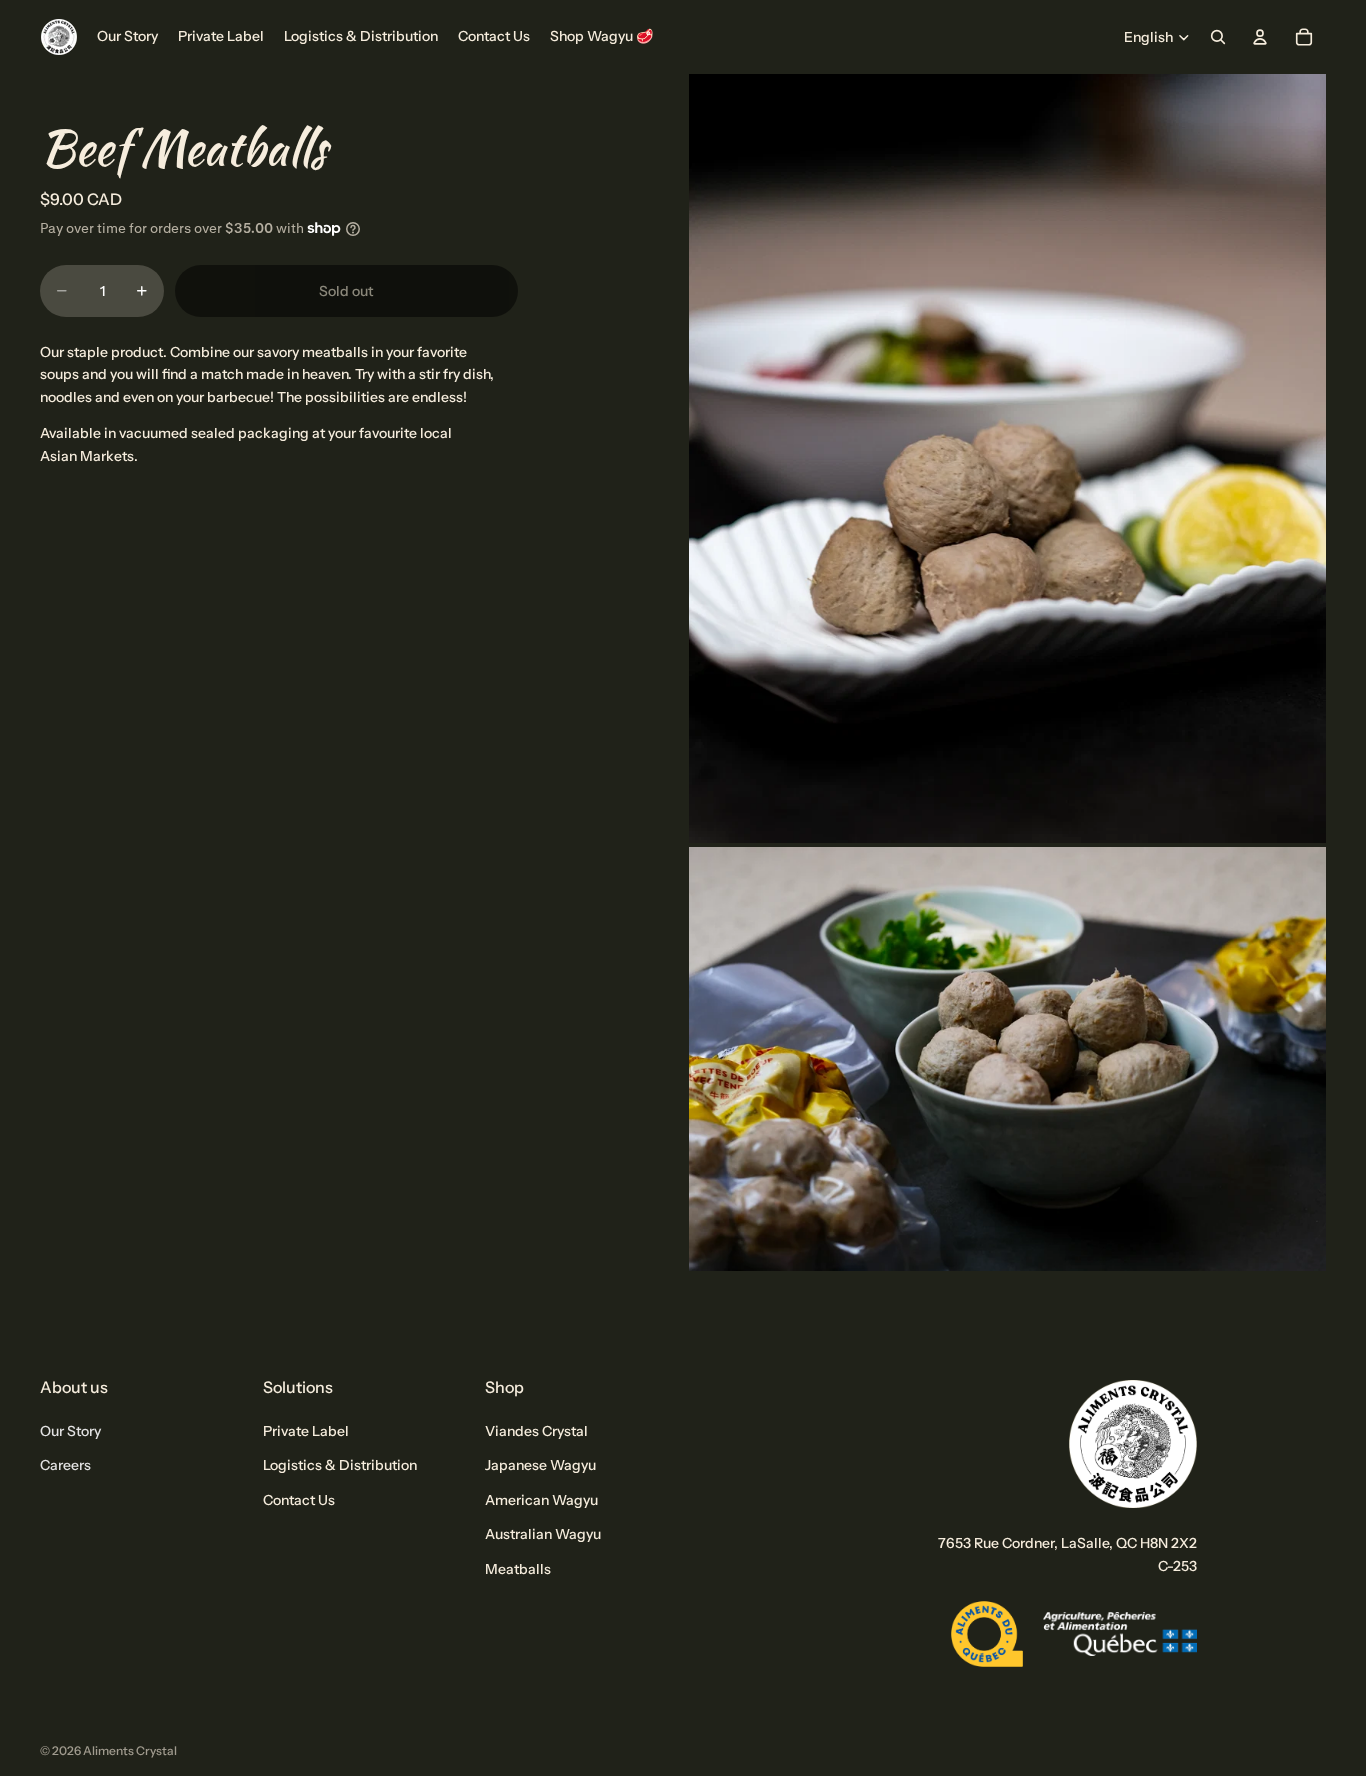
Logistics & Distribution (340, 1465)
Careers (65, 1465)
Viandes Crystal (536, 1431)
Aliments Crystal (130, 1750)
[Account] (1260, 37)
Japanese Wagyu (540, 1465)
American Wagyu (541, 1500)
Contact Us (299, 1500)
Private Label (306, 1431)
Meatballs (518, 1568)
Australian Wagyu (543, 1534)
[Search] (1218, 37)
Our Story (70, 1431)
